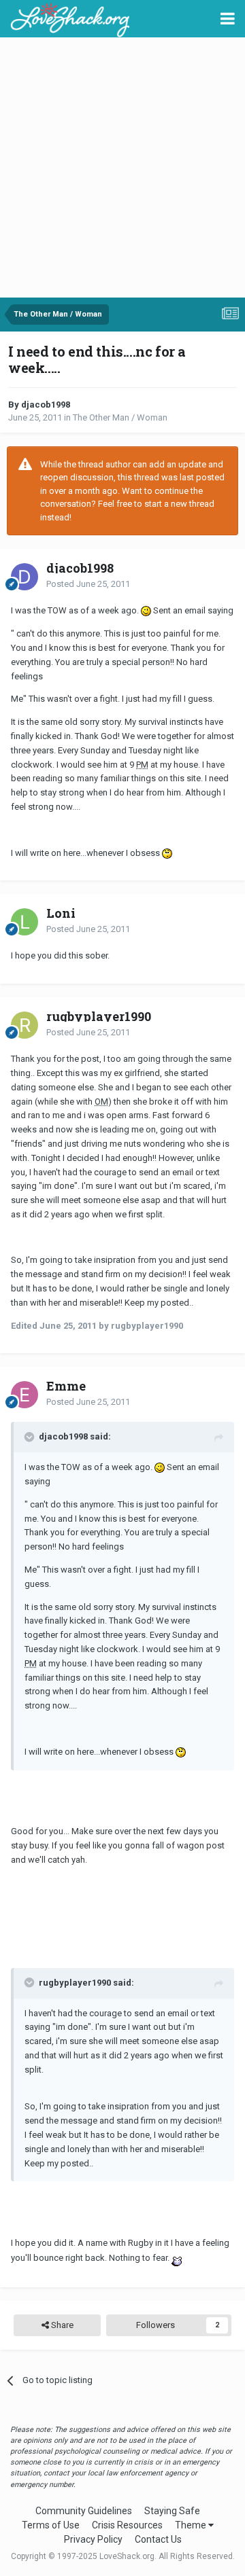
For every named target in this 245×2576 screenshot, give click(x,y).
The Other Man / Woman (120, 417)
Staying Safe (172, 2511)
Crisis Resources (127, 2525)
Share (61, 2325)
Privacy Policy (93, 2539)
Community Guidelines (84, 2511)
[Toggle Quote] (31, 1437)
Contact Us (158, 2539)
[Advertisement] (122, 168)
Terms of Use (51, 2525)
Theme (192, 2525)
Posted (88, 584)
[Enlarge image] (146, 610)
